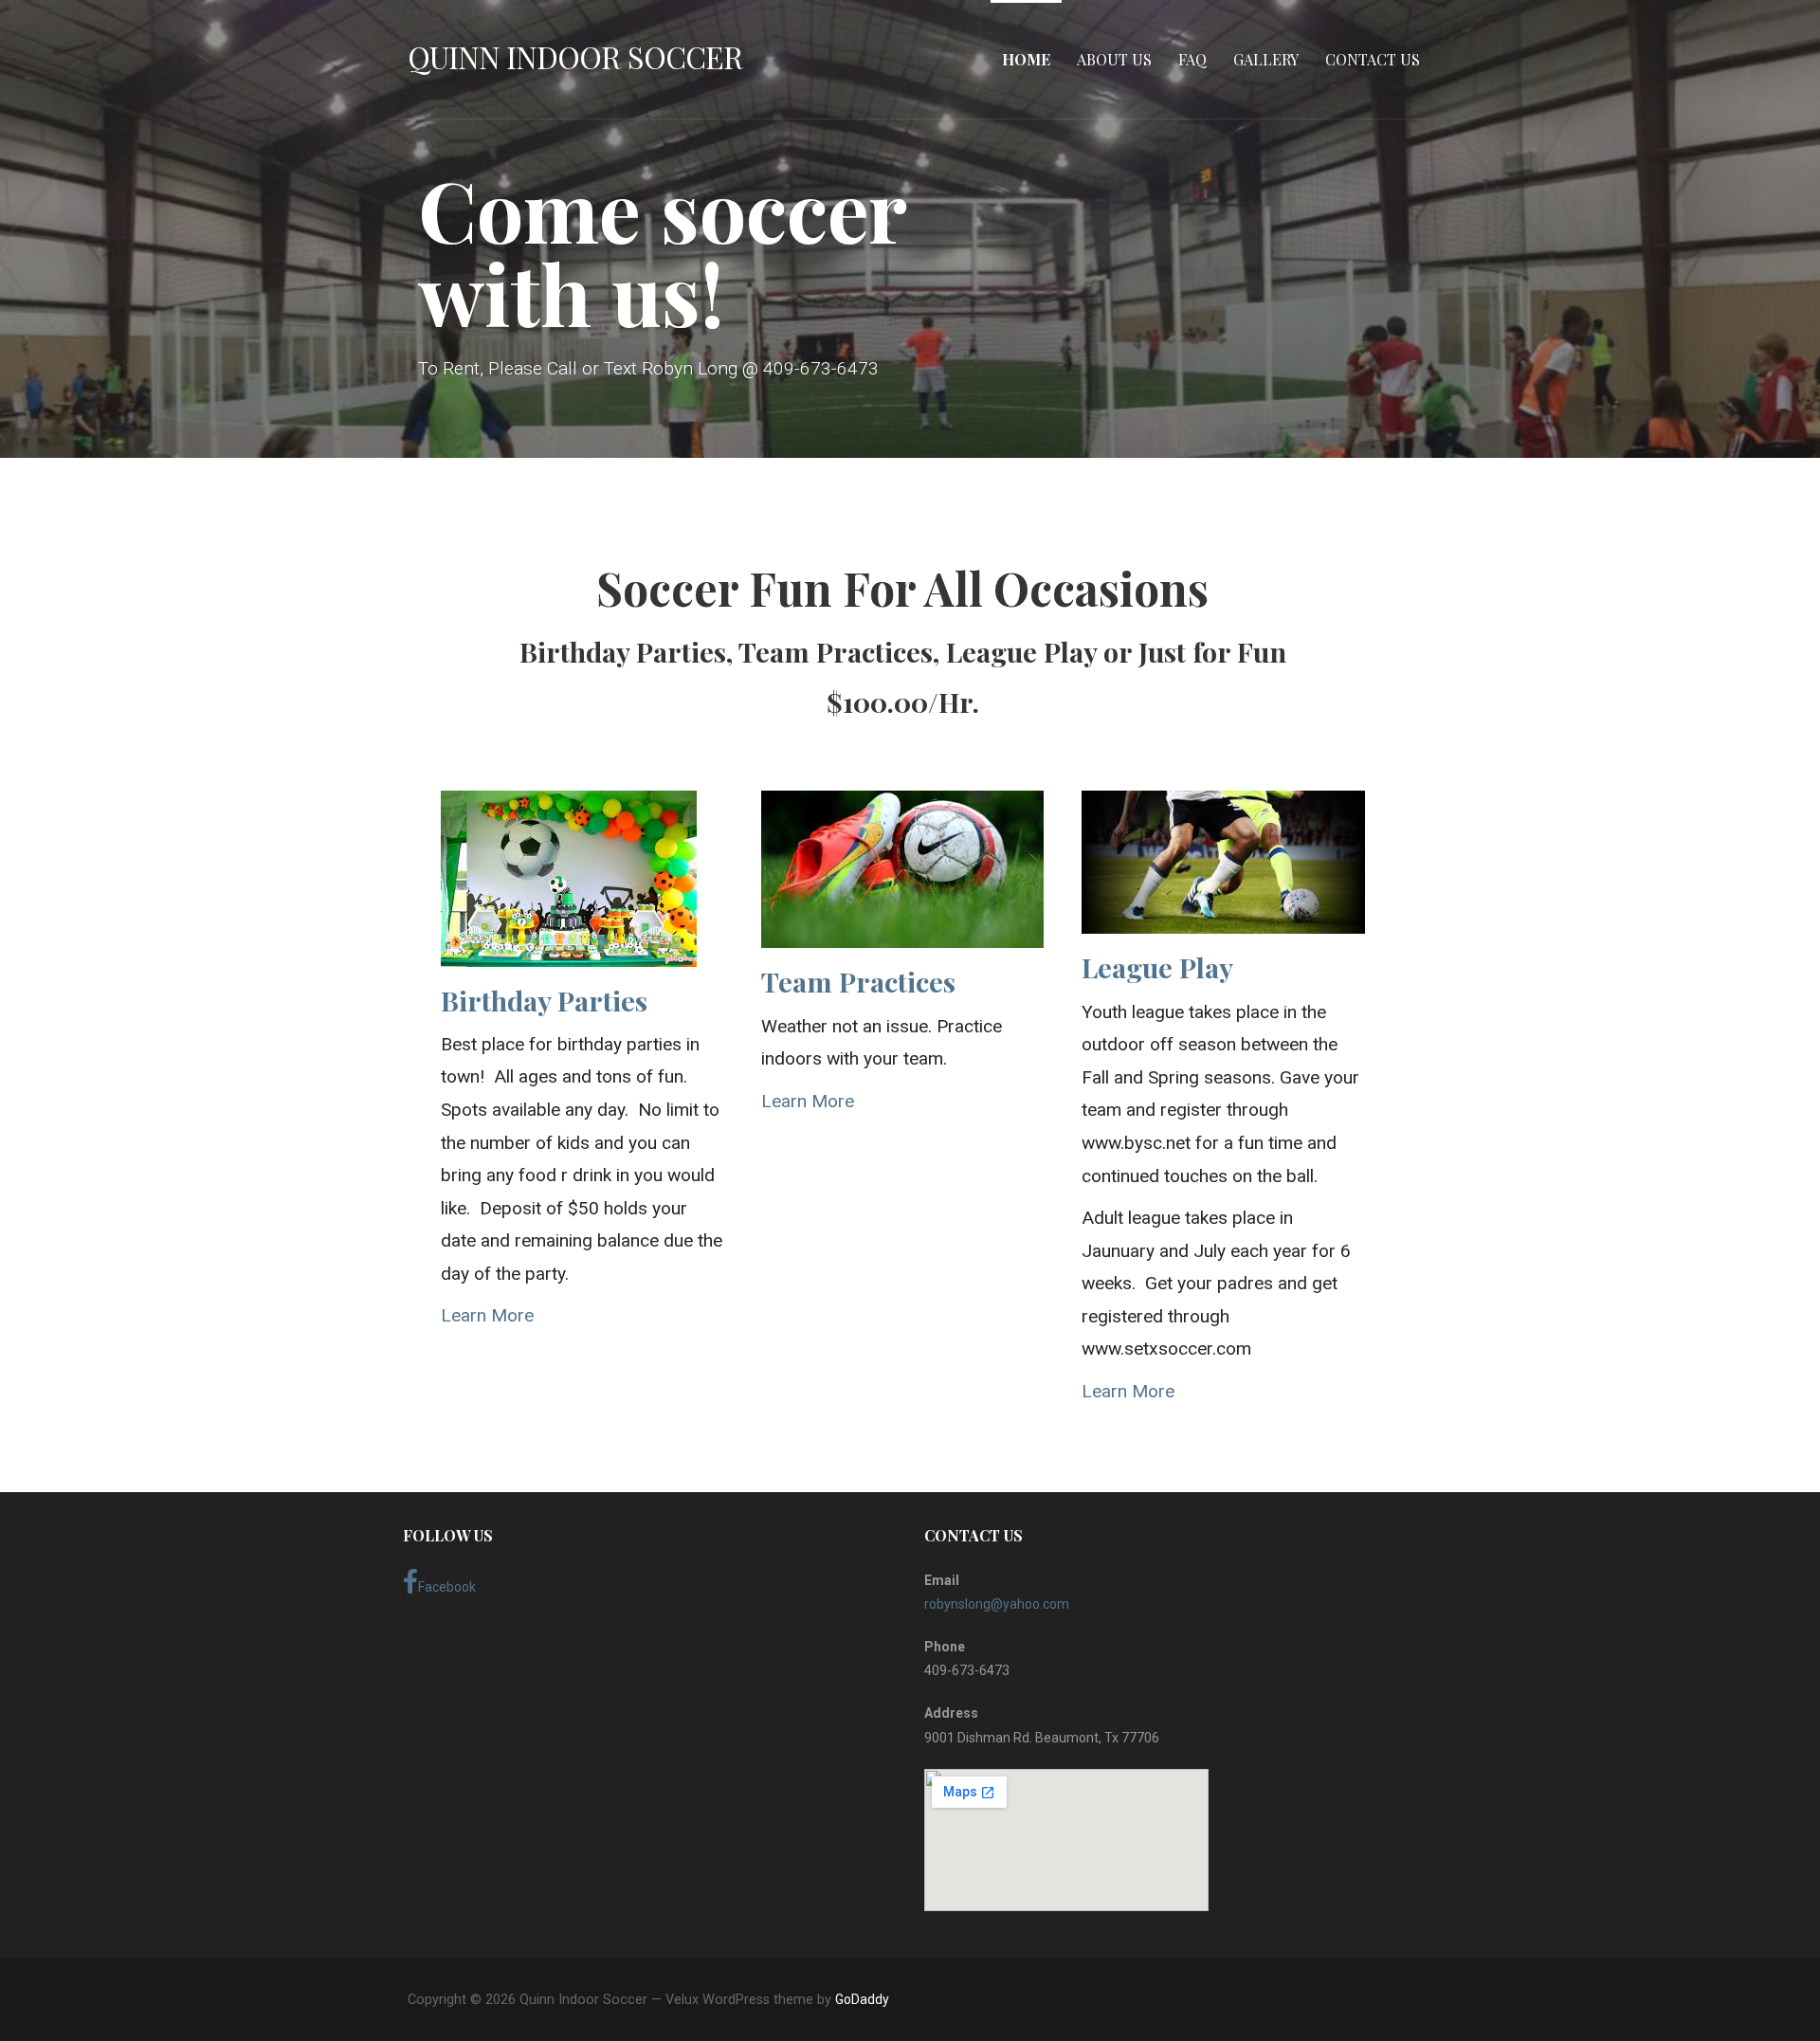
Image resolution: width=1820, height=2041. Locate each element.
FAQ (1192, 59)
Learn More (487, 1315)
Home (1026, 59)
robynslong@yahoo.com (997, 1604)
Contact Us (1373, 59)
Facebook (447, 1587)
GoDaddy (862, 1999)
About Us (1114, 59)
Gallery (1266, 59)
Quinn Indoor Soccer (575, 56)
